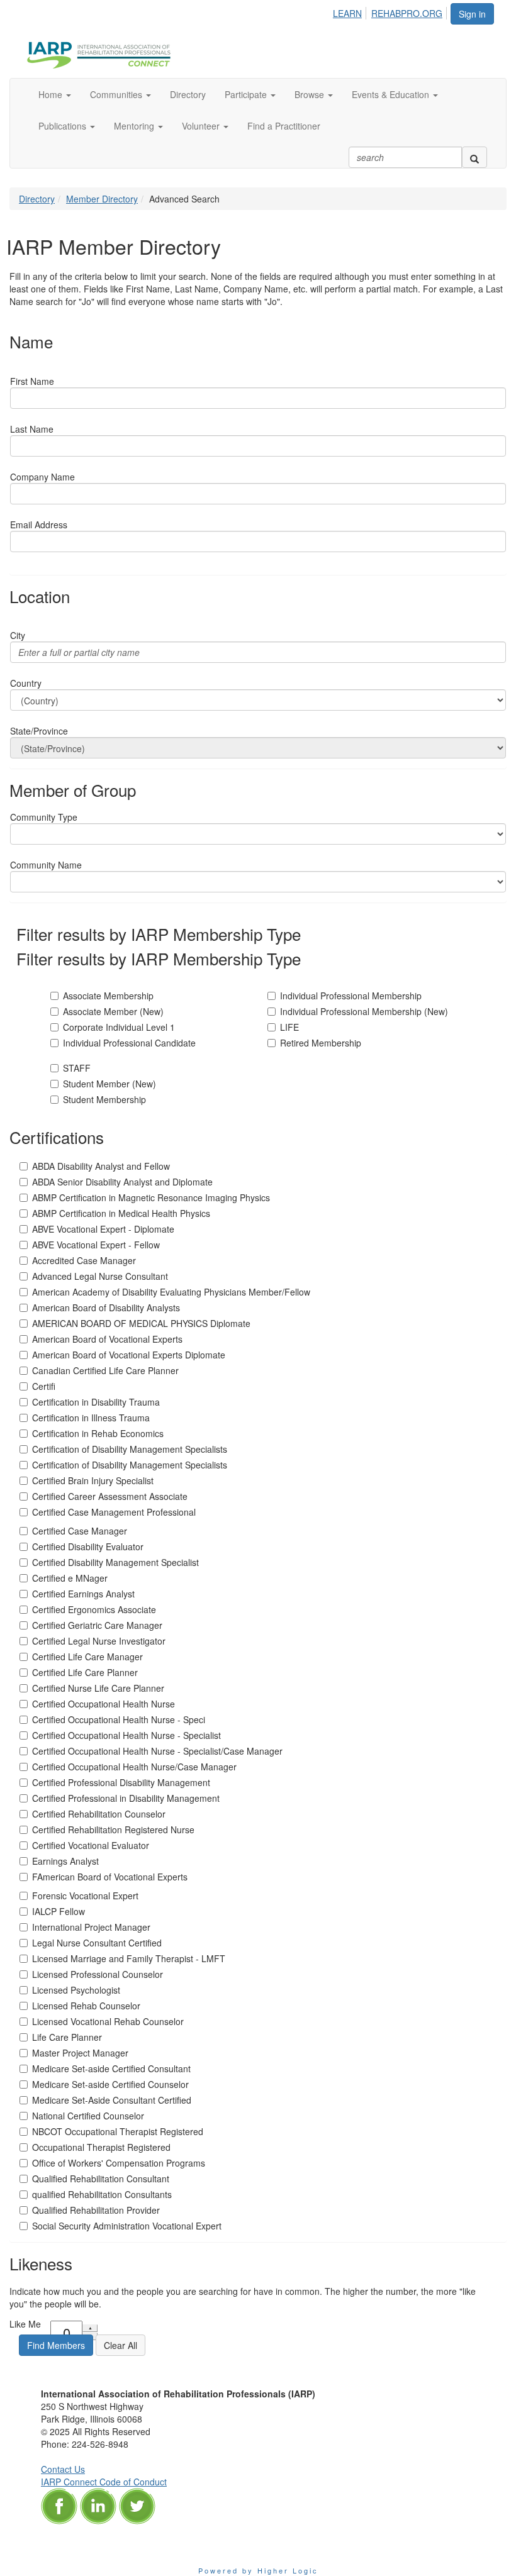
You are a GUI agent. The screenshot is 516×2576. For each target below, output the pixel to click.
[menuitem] (351, 11)
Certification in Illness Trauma (91, 1418)
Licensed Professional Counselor (98, 1974)
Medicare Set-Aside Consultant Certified (112, 2100)
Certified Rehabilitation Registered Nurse (113, 1829)
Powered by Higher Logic (258, 2570)
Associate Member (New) (113, 1011)
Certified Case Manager (80, 1531)
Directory (37, 199)
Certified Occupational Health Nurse (104, 1704)
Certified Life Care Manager (87, 1657)
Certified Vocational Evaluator (91, 1845)
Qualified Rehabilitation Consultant (101, 2179)
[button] (55, 94)
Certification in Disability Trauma (96, 1402)
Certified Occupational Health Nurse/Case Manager (134, 1767)
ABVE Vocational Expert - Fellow (96, 1245)
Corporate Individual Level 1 (119, 1027)
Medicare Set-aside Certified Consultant (111, 2068)
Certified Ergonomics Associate (94, 1609)
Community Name (46, 865)
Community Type (44, 817)
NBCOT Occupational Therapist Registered (118, 2131)
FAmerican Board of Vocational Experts (110, 1877)
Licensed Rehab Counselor (86, 2006)
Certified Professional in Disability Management (126, 1798)
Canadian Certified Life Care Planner (105, 1370)
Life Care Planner (67, 2037)
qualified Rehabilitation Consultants (102, 2194)
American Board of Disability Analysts (106, 1307)
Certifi (44, 1386)
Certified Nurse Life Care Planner (98, 1688)
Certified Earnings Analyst (83, 1594)
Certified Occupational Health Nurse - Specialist (126, 1735)
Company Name (42, 477)
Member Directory (102, 199)
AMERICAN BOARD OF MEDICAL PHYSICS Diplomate (141, 1323)
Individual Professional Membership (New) (364, 1011)
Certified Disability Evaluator (88, 1546)
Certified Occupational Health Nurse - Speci (119, 1719)
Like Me (25, 2324)
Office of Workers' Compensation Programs (119, 2163)
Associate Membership (108, 996)
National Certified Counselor (88, 2116)
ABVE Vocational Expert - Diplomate (103, 1229)
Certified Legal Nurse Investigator (99, 1641)
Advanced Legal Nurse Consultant (100, 1276)
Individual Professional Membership (351, 996)
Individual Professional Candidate (129, 1043)
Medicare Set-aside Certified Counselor (110, 2084)
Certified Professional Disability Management (121, 1782)
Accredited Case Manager (84, 1260)
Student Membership (104, 1099)
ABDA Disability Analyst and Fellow (101, 1166)
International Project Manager (91, 1927)
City (18, 635)
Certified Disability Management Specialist (115, 1562)
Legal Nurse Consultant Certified (97, 1943)
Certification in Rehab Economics (98, 1433)
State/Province (39, 731)
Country (26, 683)
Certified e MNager (70, 1578)
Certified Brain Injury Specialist (93, 1480)
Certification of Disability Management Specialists (130, 1449)
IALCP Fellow (59, 1911)
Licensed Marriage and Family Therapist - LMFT (129, 1958)
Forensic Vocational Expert (85, 1896)
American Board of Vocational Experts (107, 1339)
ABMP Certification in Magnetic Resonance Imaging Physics (151, 1197)
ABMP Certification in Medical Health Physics (121, 1213)
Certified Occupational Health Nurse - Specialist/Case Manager (157, 1751)
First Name (32, 381)
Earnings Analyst (65, 1861)
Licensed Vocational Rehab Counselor (108, 2021)
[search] (474, 157)
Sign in (472, 14)
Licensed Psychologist (76, 1990)
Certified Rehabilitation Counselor (99, 1814)
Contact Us (63, 2469)
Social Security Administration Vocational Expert (127, 2226)
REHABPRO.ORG (407, 13)
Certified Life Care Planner (85, 1672)
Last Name (32, 429)
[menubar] (391, 11)
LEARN (347, 13)
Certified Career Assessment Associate (110, 1496)
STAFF (77, 1068)
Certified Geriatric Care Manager (97, 1625)
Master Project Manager (80, 2053)
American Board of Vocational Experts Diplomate (129, 1355)
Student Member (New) (109, 1084)
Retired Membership (321, 1043)
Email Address (39, 525)
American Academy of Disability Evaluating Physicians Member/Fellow (171, 1292)
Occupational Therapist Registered (101, 2147)
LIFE (289, 1027)
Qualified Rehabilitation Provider (96, 2210)
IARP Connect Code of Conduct (104, 2482)
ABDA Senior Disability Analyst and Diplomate (122, 1182)
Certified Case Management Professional (114, 1512)
